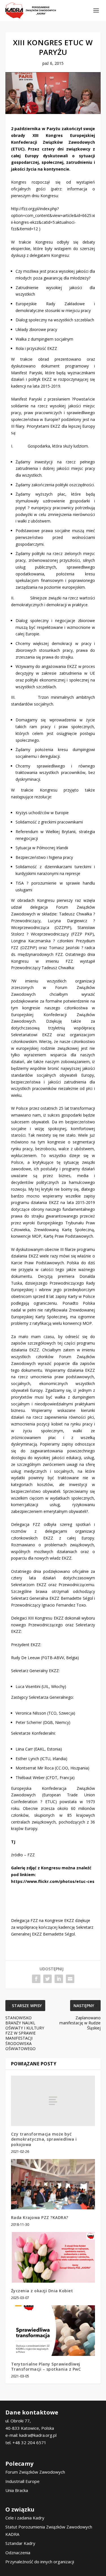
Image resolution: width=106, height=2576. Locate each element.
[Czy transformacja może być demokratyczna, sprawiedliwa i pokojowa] (53, 2101)
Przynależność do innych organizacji (40, 2562)
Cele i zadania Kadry (25, 2518)
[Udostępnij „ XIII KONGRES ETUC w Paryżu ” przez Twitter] (47, 1979)
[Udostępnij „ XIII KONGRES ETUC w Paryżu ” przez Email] (70, 1979)
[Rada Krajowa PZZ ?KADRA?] (53, 2184)
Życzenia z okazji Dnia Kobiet (42, 2291)
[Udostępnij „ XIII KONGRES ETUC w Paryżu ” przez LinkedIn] (59, 1979)
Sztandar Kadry (20, 2543)
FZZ (31, 1855)
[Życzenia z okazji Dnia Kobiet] (53, 2257)
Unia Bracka (17, 2490)
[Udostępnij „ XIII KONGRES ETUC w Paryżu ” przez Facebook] (36, 1979)
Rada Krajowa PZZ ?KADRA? (40, 2217)
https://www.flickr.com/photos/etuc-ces (53, 1881)
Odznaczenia (18, 2553)
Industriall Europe (22, 2481)
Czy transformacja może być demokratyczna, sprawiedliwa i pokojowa (44, 2139)
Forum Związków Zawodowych (35, 2472)
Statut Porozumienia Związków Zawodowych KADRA (49, 2530)
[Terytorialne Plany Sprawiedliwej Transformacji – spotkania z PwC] (53, 2331)
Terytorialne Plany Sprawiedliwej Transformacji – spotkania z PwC (46, 2367)
